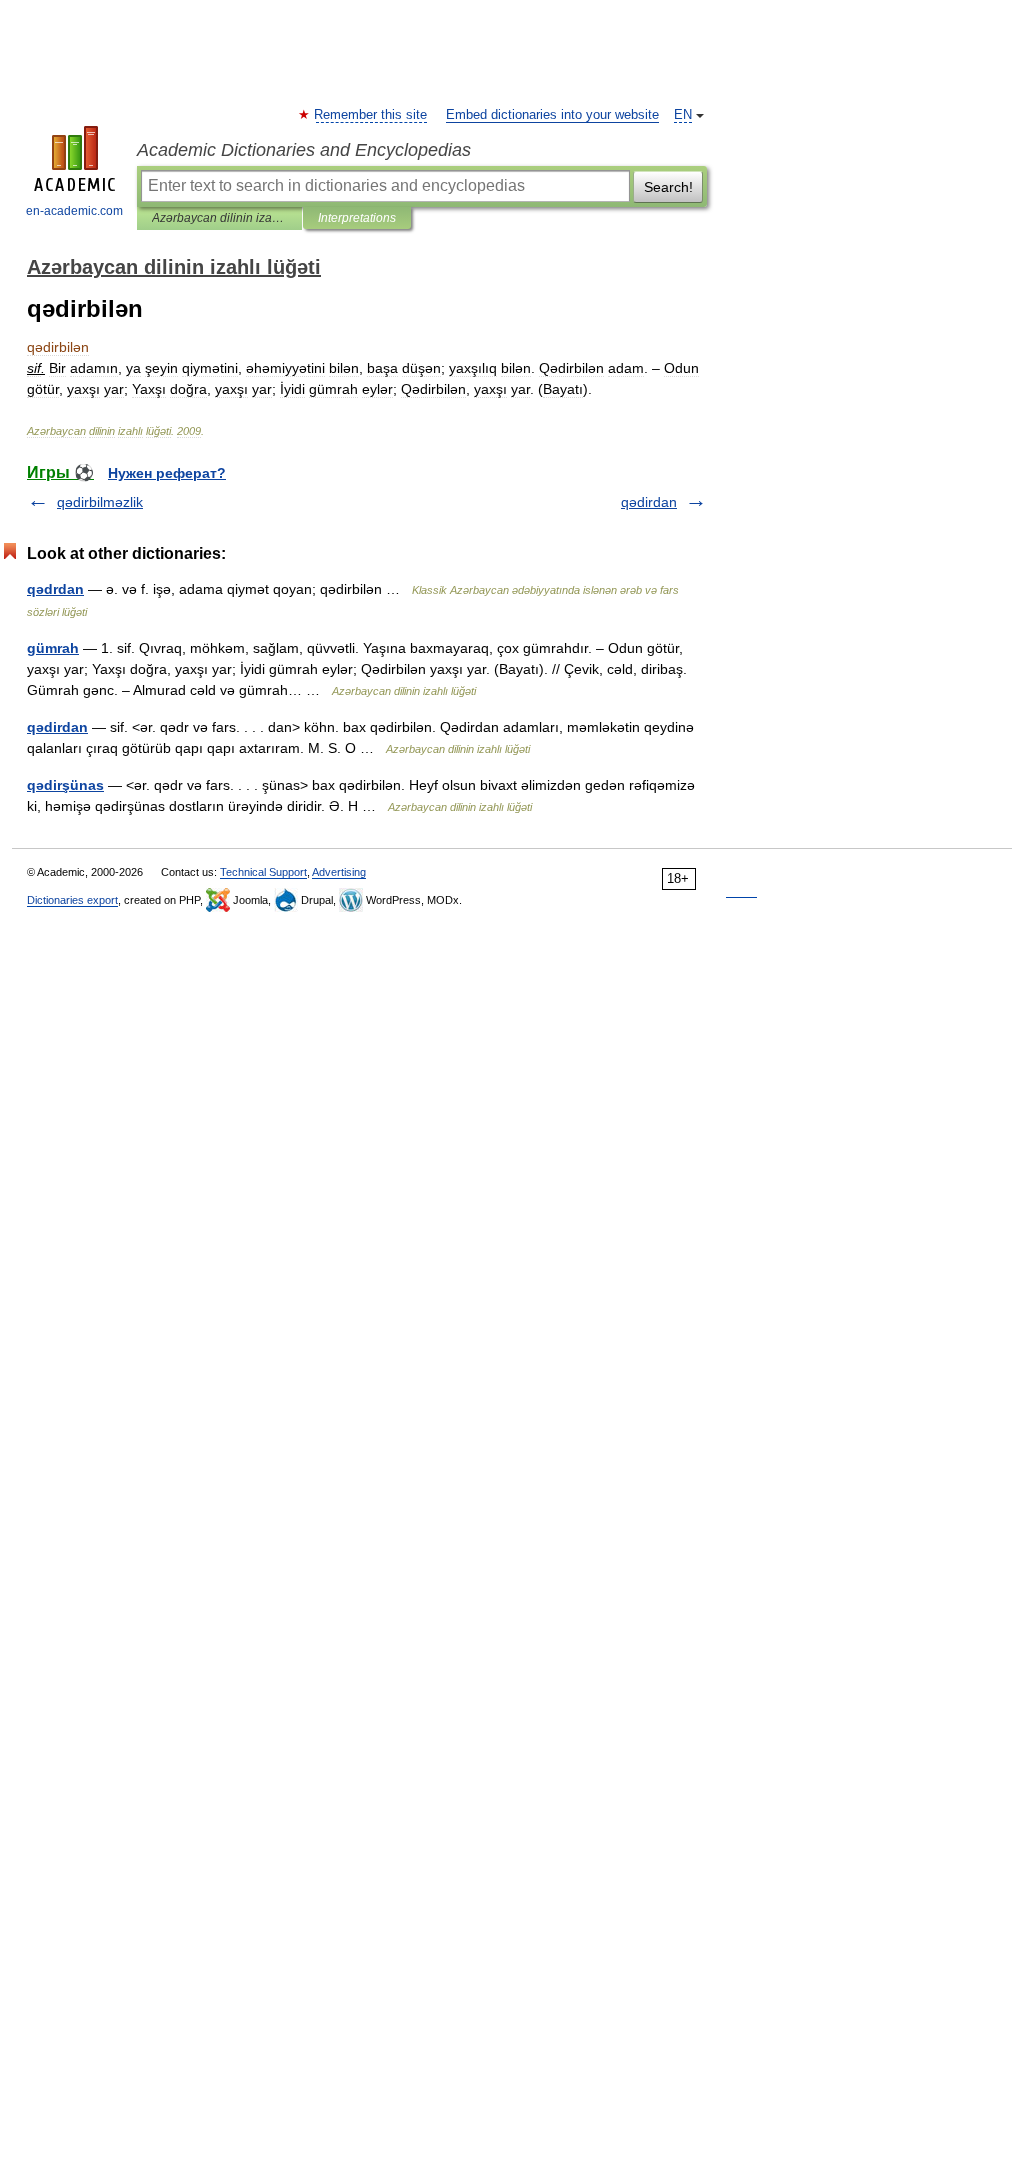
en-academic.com (74, 211)
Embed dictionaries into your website (552, 115)
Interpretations (357, 218)
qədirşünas (65, 785)
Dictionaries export (72, 900)
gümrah (53, 648)
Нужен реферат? (167, 473)
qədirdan (649, 502)
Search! (668, 187)
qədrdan (55, 589)
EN (683, 115)
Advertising (339, 872)
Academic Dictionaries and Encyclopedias (304, 150)
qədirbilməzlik (100, 502)
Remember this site (371, 115)
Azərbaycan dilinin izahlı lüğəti (219, 218)
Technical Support (263, 872)
